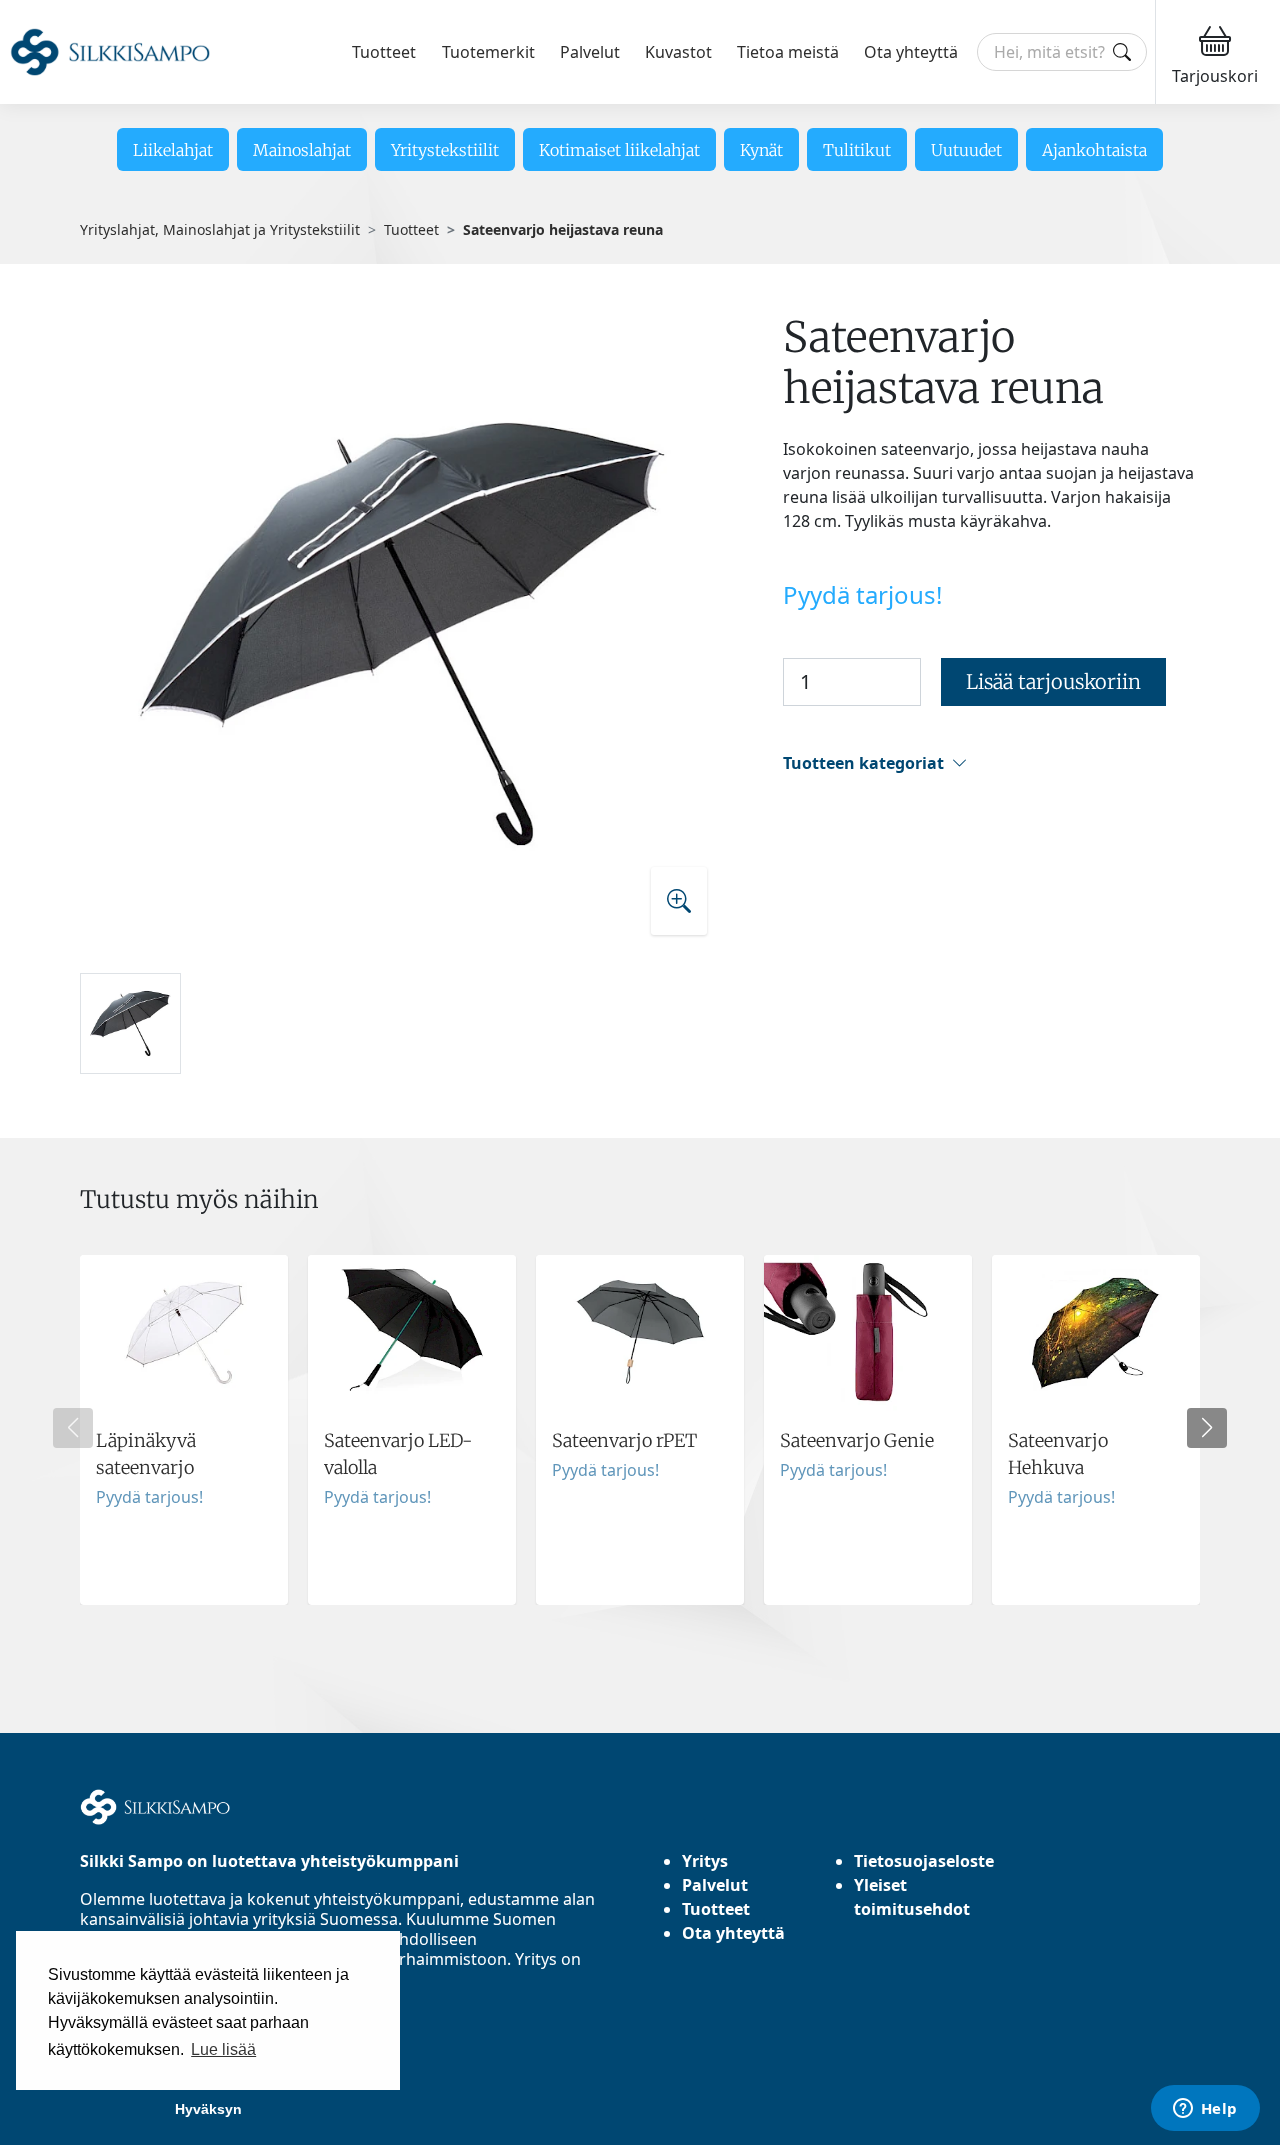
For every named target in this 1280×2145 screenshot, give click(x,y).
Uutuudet (966, 150)
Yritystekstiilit (445, 150)
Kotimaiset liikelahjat (619, 150)
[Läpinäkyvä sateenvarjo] (184, 1430)
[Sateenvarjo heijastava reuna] (402, 633)
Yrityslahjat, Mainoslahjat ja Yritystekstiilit (220, 229)
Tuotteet (384, 52)
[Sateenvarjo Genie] (868, 1430)
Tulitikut (857, 150)
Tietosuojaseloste (924, 1861)
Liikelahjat (173, 150)
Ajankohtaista (1094, 150)
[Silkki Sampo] (110, 52)
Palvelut (590, 52)
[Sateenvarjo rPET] (640, 1430)
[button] (991, 763)
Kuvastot (678, 52)
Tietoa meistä (788, 52)
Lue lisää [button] (223, 2049)
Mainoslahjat (302, 150)
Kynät (761, 150)
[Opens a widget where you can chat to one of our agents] (1205, 2110)
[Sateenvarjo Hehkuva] (1096, 1430)
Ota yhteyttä (911, 52)
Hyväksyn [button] (208, 2109)
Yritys (705, 1861)
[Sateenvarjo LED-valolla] (412, 1430)
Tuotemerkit (488, 52)
